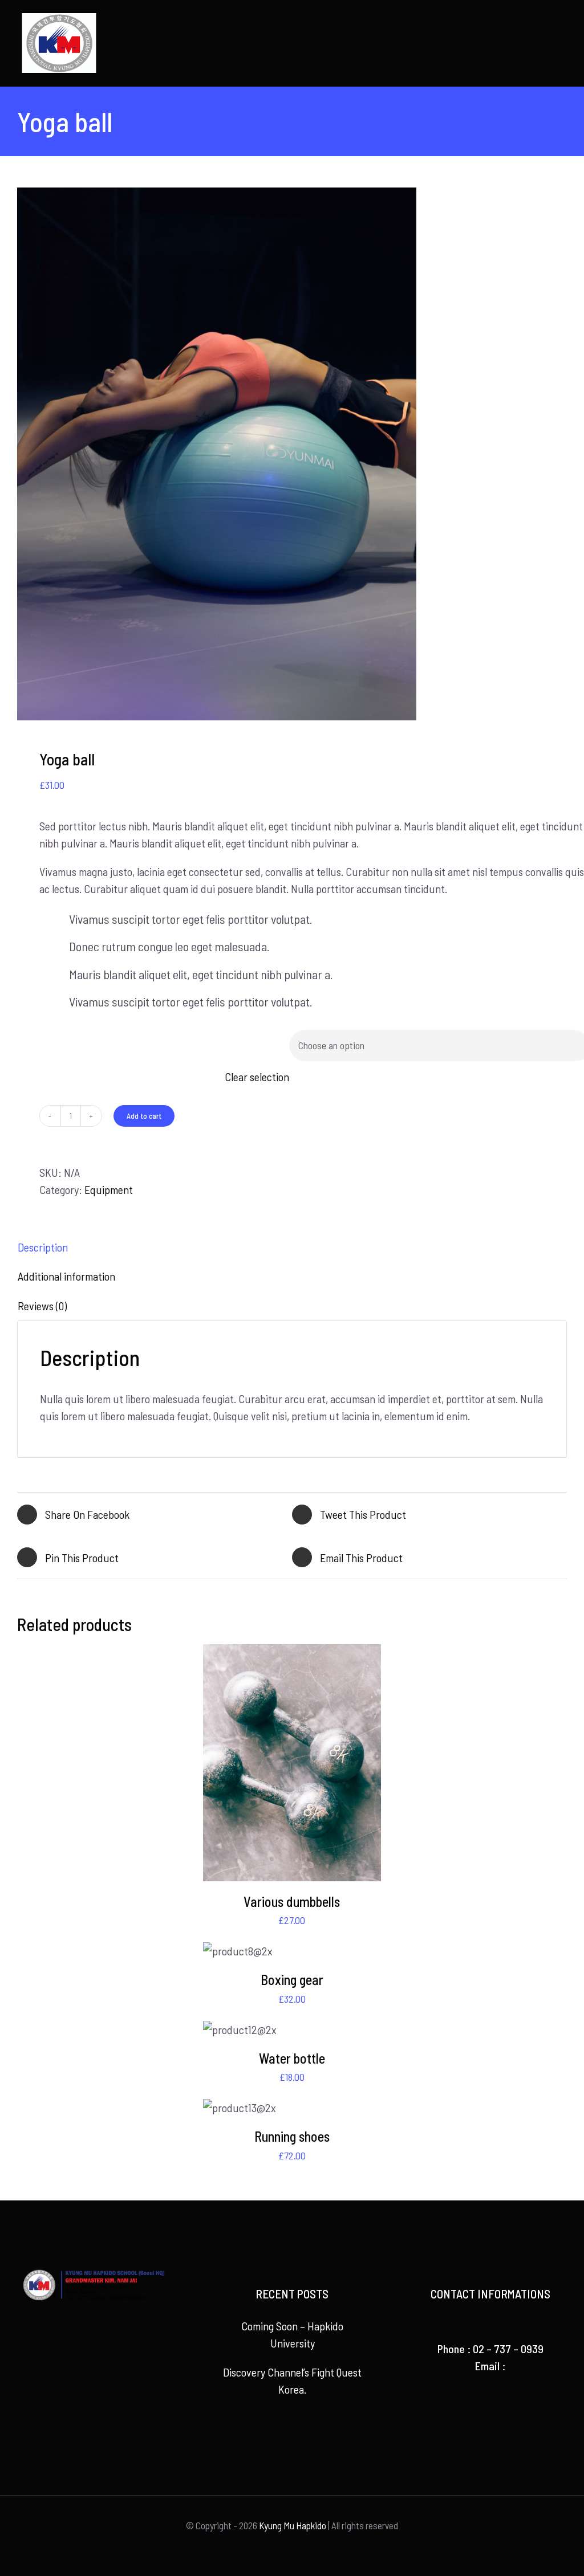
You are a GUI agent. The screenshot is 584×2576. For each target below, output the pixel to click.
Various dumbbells (292, 1902)
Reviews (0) (42, 1306)
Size (53, 1040)
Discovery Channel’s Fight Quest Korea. (292, 2381)
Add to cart (144, 1116)
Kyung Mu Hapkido (293, 2525)
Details (292, 1765)
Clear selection (257, 1077)
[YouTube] (94, 2362)
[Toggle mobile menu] (562, 20)
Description (43, 1247)
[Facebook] (77, 2362)
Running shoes (292, 2136)
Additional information (66, 1276)
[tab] (292, 1247)
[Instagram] (110, 2362)
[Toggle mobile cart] (542, 20)
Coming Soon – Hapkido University (292, 2334)
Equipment (109, 1189)
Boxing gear (292, 1980)
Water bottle (292, 2058)
